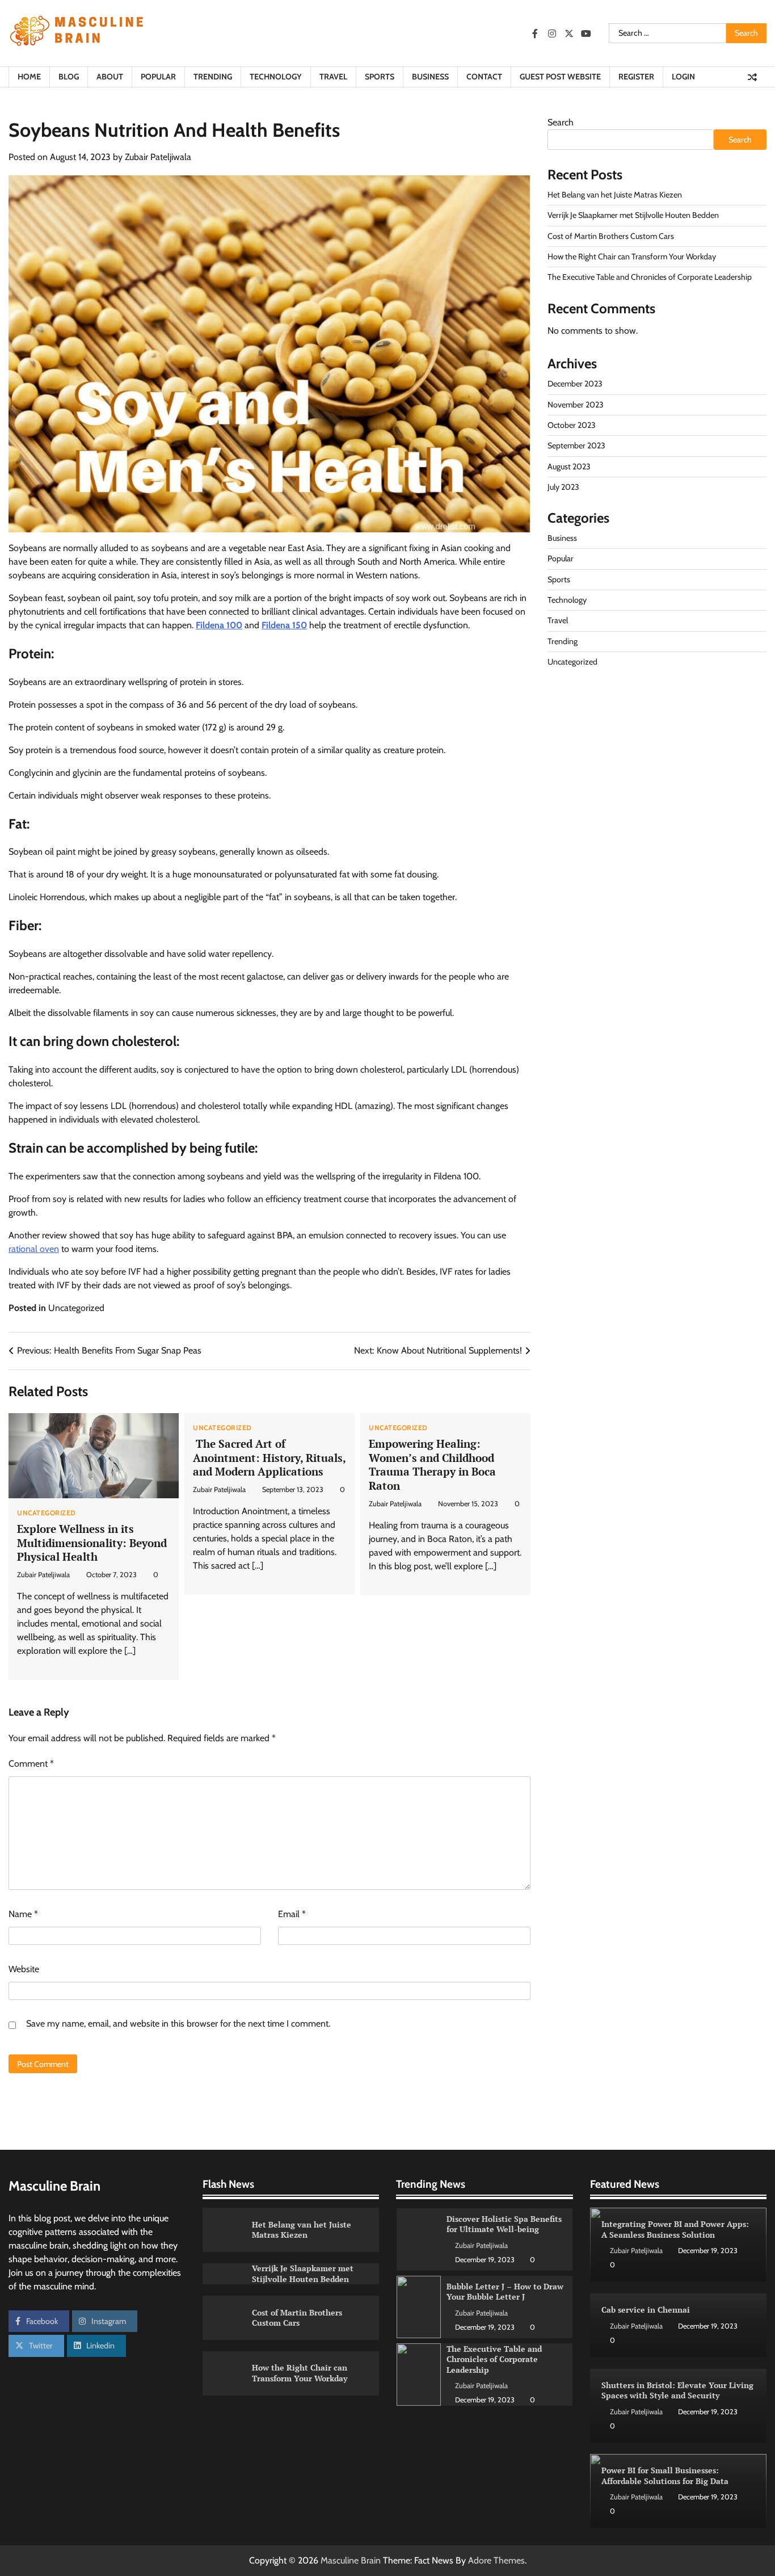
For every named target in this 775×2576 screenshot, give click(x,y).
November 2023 (576, 405)
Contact (484, 77)
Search (561, 122)
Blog (69, 77)
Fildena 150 (284, 625)
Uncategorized (76, 1308)
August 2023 (569, 467)
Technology (276, 77)
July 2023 (563, 487)
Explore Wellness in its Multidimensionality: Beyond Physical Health (92, 1543)
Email (292, 1914)
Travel (333, 77)
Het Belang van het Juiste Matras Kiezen (615, 195)
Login (683, 77)
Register (636, 77)
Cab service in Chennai (646, 2310)
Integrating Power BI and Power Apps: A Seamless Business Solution (675, 2229)
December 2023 (575, 384)
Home (29, 77)
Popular (158, 77)
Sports (380, 77)
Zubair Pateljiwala (158, 157)
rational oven (34, 1249)
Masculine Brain (351, 2560)
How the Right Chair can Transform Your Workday (632, 257)
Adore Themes (496, 2560)
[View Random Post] (752, 77)
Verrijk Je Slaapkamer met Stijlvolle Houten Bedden (633, 216)
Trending (213, 77)
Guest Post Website (560, 77)
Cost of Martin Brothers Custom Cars (611, 236)
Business (430, 77)
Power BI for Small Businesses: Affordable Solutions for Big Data (665, 2476)
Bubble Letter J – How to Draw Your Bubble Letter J (505, 2224)
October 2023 (572, 425)
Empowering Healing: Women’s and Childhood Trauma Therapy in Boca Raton (432, 1465)
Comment (31, 1764)
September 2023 (576, 446)
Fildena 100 (219, 625)
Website (24, 1969)
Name (23, 1914)
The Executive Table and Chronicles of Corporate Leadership (650, 278)
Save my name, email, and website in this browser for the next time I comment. (178, 2024)
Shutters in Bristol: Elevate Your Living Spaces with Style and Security (677, 2390)
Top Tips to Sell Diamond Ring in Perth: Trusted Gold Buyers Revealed (505, 2359)
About (110, 77)
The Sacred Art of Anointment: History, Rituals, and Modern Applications (269, 1458)
